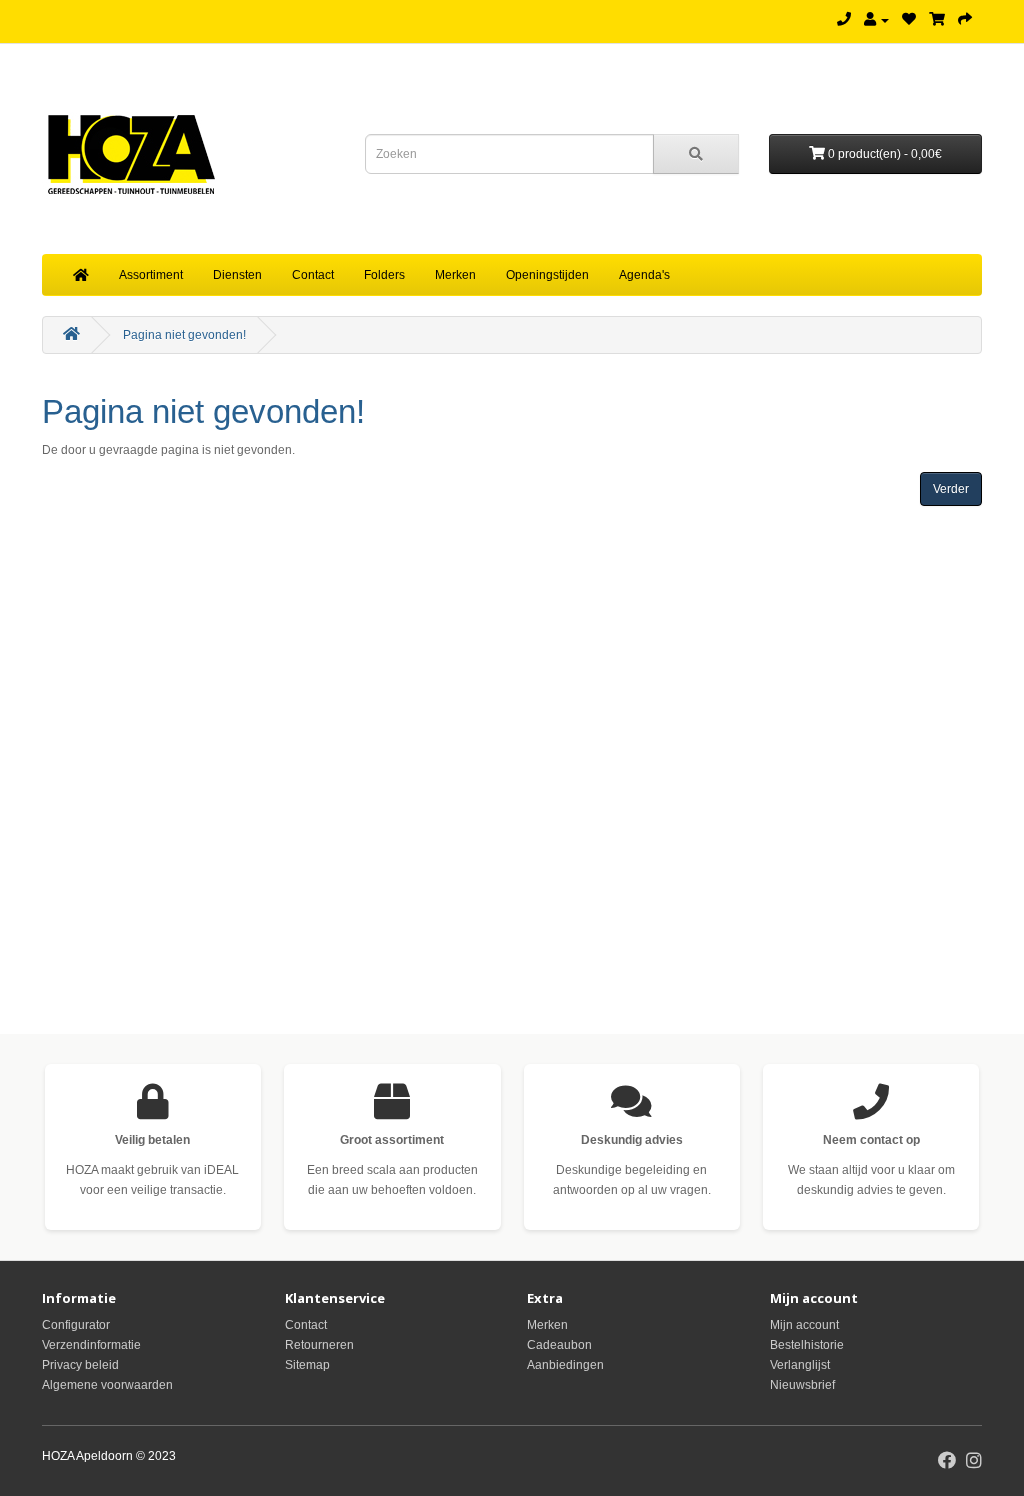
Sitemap (307, 1365)
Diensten (237, 275)
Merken (455, 275)
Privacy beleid (80, 1365)
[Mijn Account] (876, 20)
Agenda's (644, 275)
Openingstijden (547, 275)
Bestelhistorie (807, 1345)
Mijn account (804, 1325)
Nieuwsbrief (802, 1385)
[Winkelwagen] (937, 20)
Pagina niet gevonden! (184, 335)
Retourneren (319, 1345)
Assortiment (151, 275)
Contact (313, 275)
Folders (384, 275)
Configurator (76, 1325)
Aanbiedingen (565, 1365)
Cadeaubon (559, 1345)
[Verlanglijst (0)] (909, 20)
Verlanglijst (800, 1365)
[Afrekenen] (965, 20)
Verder (951, 489)
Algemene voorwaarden (107, 1385)
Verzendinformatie (91, 1345)
